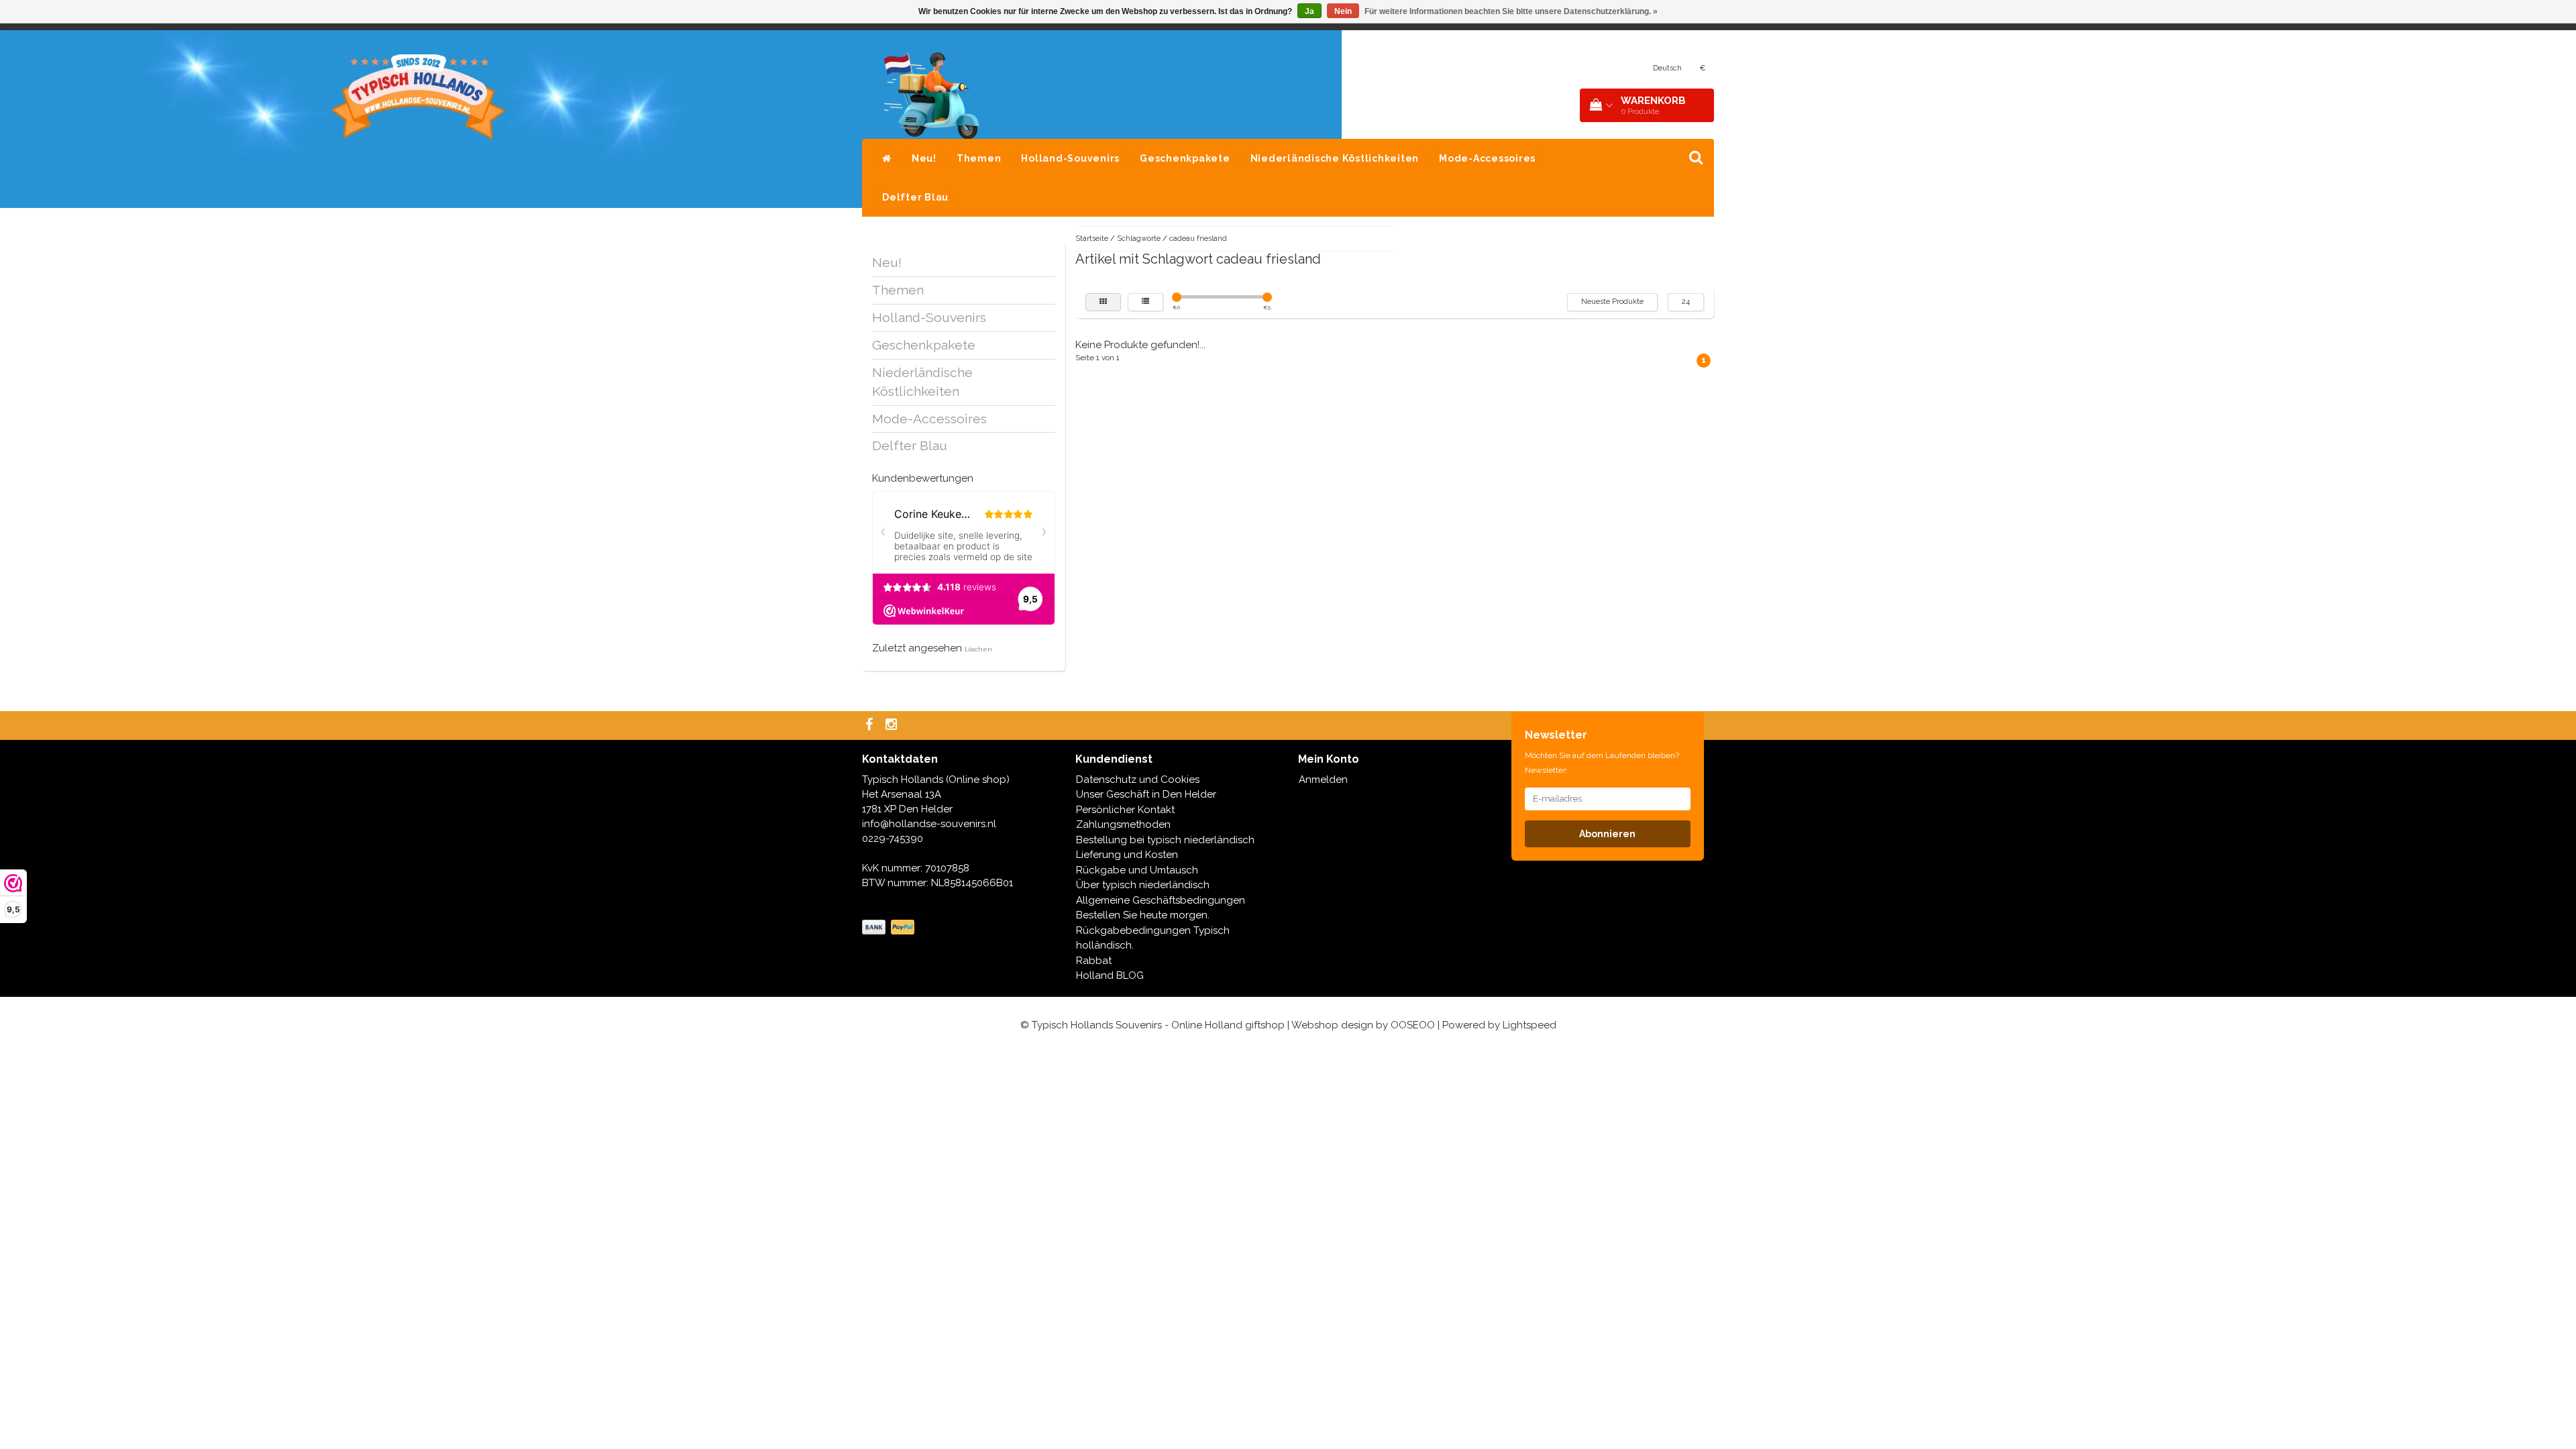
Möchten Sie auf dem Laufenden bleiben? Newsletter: (1602, 763)
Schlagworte (1139, 238)
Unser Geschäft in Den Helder (1146, 794)
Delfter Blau (915, 197)
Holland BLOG (1110, 975)
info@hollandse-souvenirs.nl (929, 824)
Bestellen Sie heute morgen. (1143, 915)
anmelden (1525, 69)
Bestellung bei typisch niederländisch (1165, 840)
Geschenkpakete (1185, 158)
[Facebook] (871, 726)
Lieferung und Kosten (1127, 855)
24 (1686, 302)
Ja (1309, 11)
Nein (1343, 11)
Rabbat (1094, 961)
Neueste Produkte (1612, 302)
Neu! (924, 158)
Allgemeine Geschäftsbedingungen (1161, 900)
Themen (979, 158)
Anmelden (1323, 780)
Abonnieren (1607, 834)
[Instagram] (893, 726)
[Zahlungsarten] (890, 928)
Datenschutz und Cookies (1138, 780)
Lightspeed (1529, 1025)
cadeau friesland (1198, 238)
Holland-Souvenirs (1070, 158)
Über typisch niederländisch (1143, 885)
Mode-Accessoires (1487, 158)
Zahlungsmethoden (1123, 824)
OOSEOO (1413, 1025)
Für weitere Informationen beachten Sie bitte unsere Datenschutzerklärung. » (1511, 11)
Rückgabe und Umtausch (1137, 870)
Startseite (1092, 238)
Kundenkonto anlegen (1596, 69)
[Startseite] (887, 158)
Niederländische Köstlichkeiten (1335, 158)
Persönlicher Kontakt (1125, 810)
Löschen (978, 649)
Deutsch (1667, 68)
